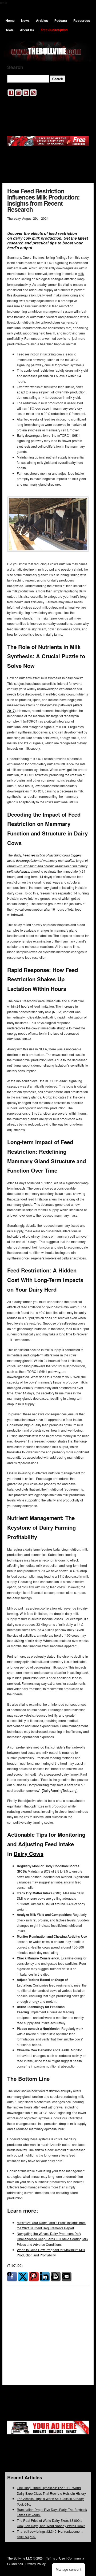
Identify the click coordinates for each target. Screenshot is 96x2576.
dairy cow (22, 238)
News (25, 20)
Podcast (61, 20)
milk (81, 273)
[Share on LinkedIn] (45, 2277)
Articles (42, 20)
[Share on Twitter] (23, 2277)
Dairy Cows (29, 1854)
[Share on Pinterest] (34, 2277)
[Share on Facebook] (12, 2277)
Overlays (81, 2314)
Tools (10, 30)
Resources (82, 20)
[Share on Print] (56, 2277)
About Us (27, 30)
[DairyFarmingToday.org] (60, 1790)
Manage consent (69, 2569)
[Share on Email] (67, 2277)
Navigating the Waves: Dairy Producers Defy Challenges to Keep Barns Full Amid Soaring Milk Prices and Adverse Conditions (53, 2239)
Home (10, 20)
